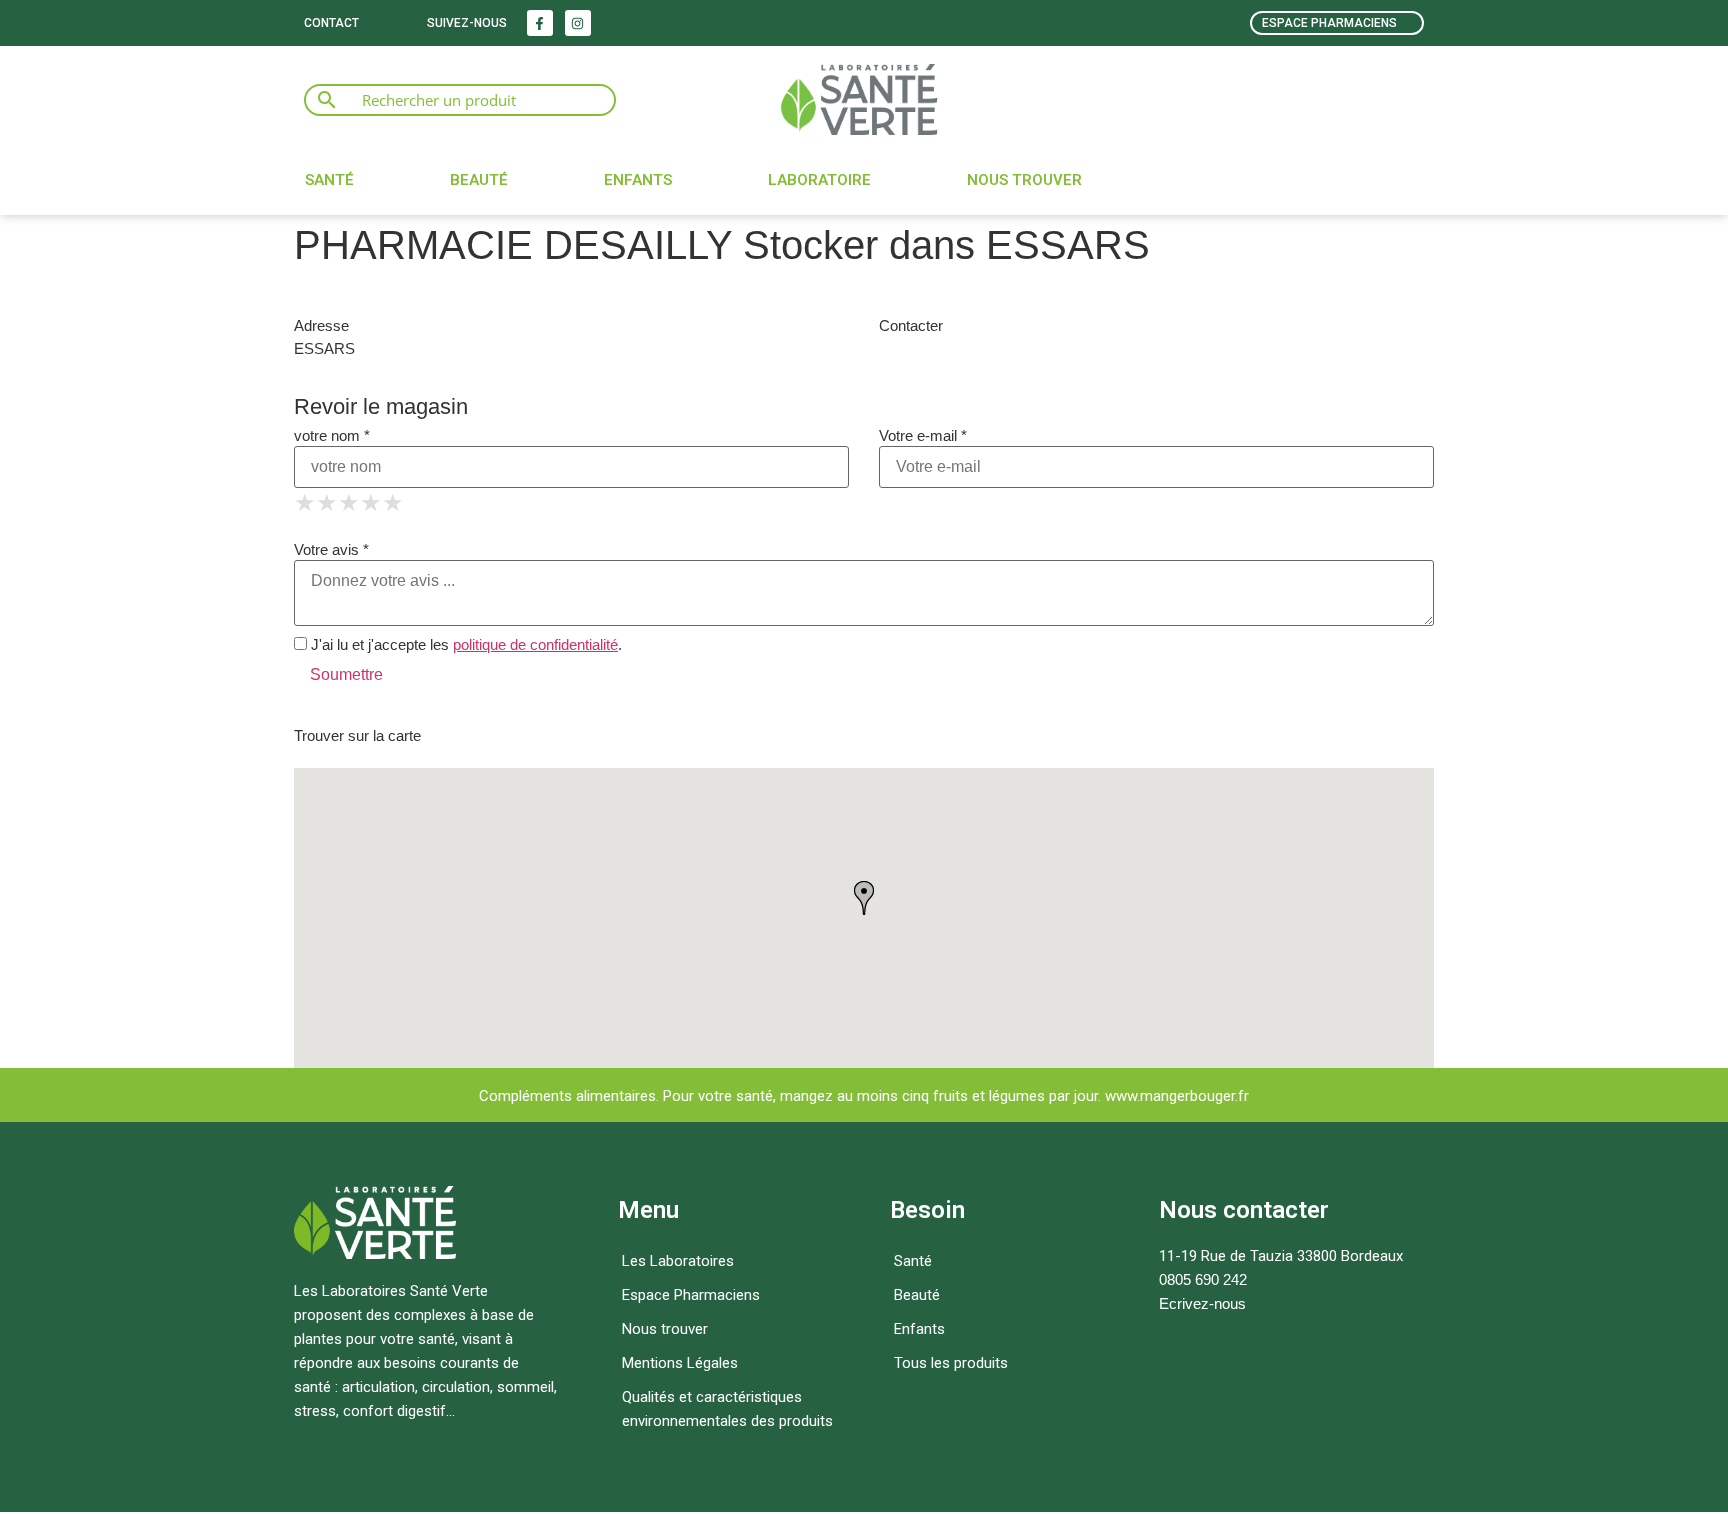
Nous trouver (1024, 180)
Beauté (479, 180)
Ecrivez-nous (1202, 1303)
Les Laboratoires (678, 1261)
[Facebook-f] (540, 23)
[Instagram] (578, 23)
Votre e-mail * (923, 435)
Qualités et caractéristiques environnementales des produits (727, 1409)
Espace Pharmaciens (691, 1295)
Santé (329, 180)
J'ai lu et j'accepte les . (464, 644)
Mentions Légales (680, 1363)
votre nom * (332, 435)
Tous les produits (951, 1363)
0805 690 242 (1203, 1279)
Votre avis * (331, 549)
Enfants (638, 180)
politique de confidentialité (535, 644)
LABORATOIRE (819, 180)
